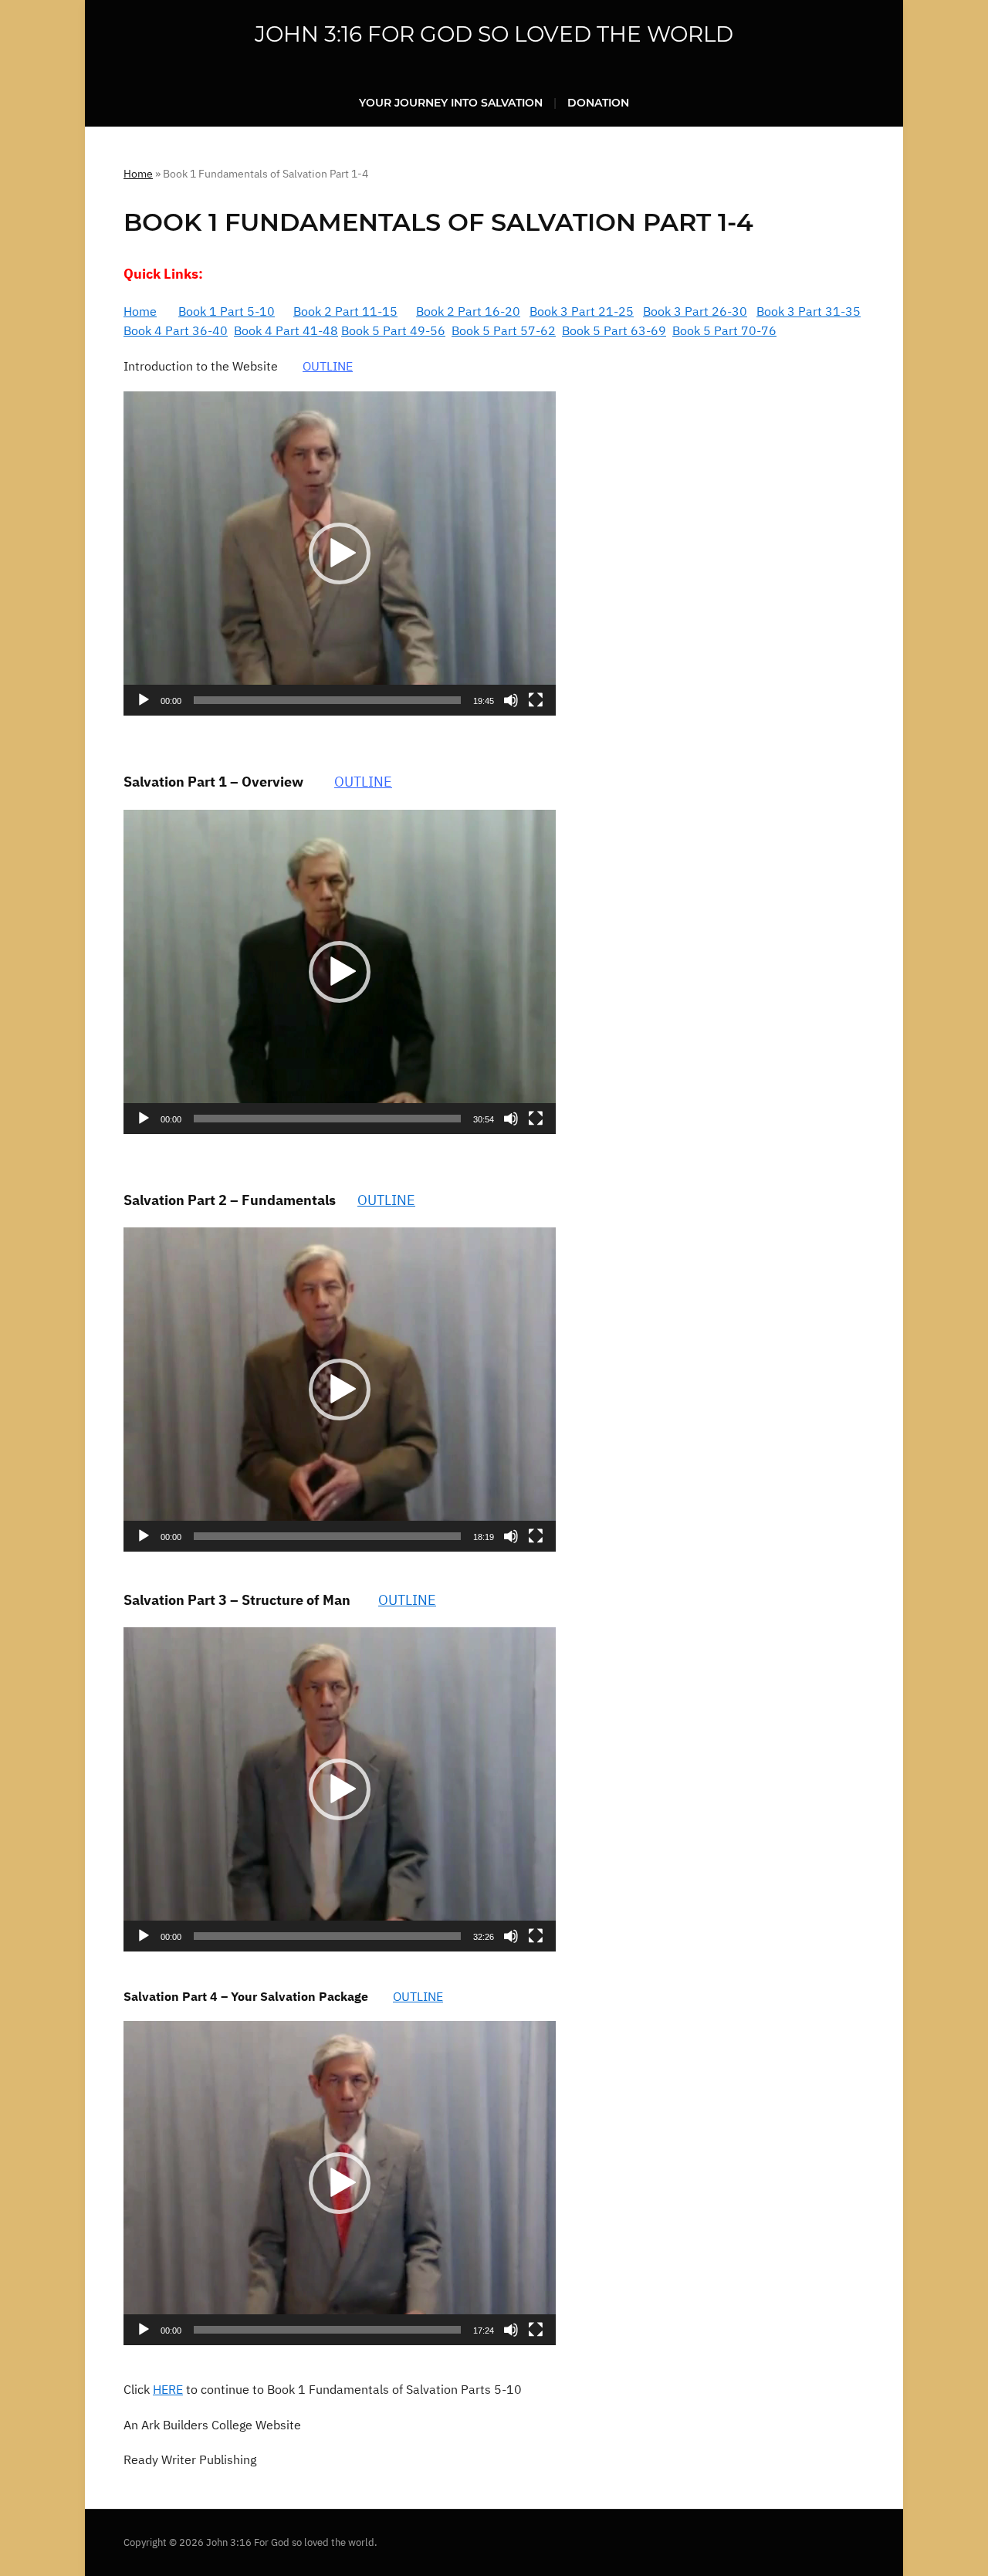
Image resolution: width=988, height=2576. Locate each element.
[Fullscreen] (536, 700)
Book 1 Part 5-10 (227, 311)
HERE (168, 2389)
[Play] (144, 700)
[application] (340, 553)
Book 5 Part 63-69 (614, 330)
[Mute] (511, 700)
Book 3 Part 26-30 (695, 311)
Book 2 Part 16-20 (468, 311)
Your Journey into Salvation (451, 103)
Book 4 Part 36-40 (176, 330)
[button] (340, 553)
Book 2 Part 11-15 (345, 311)
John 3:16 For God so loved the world (494, 34)
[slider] (327, 700)
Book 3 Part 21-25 (582, 311)
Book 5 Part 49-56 (393, 330)
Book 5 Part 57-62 (504, 330)
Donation (598, 103)
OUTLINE (328, 366)
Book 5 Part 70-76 (724, 330)
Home (138, 174)
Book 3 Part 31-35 (809, 311)
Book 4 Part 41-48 (286, 330)
